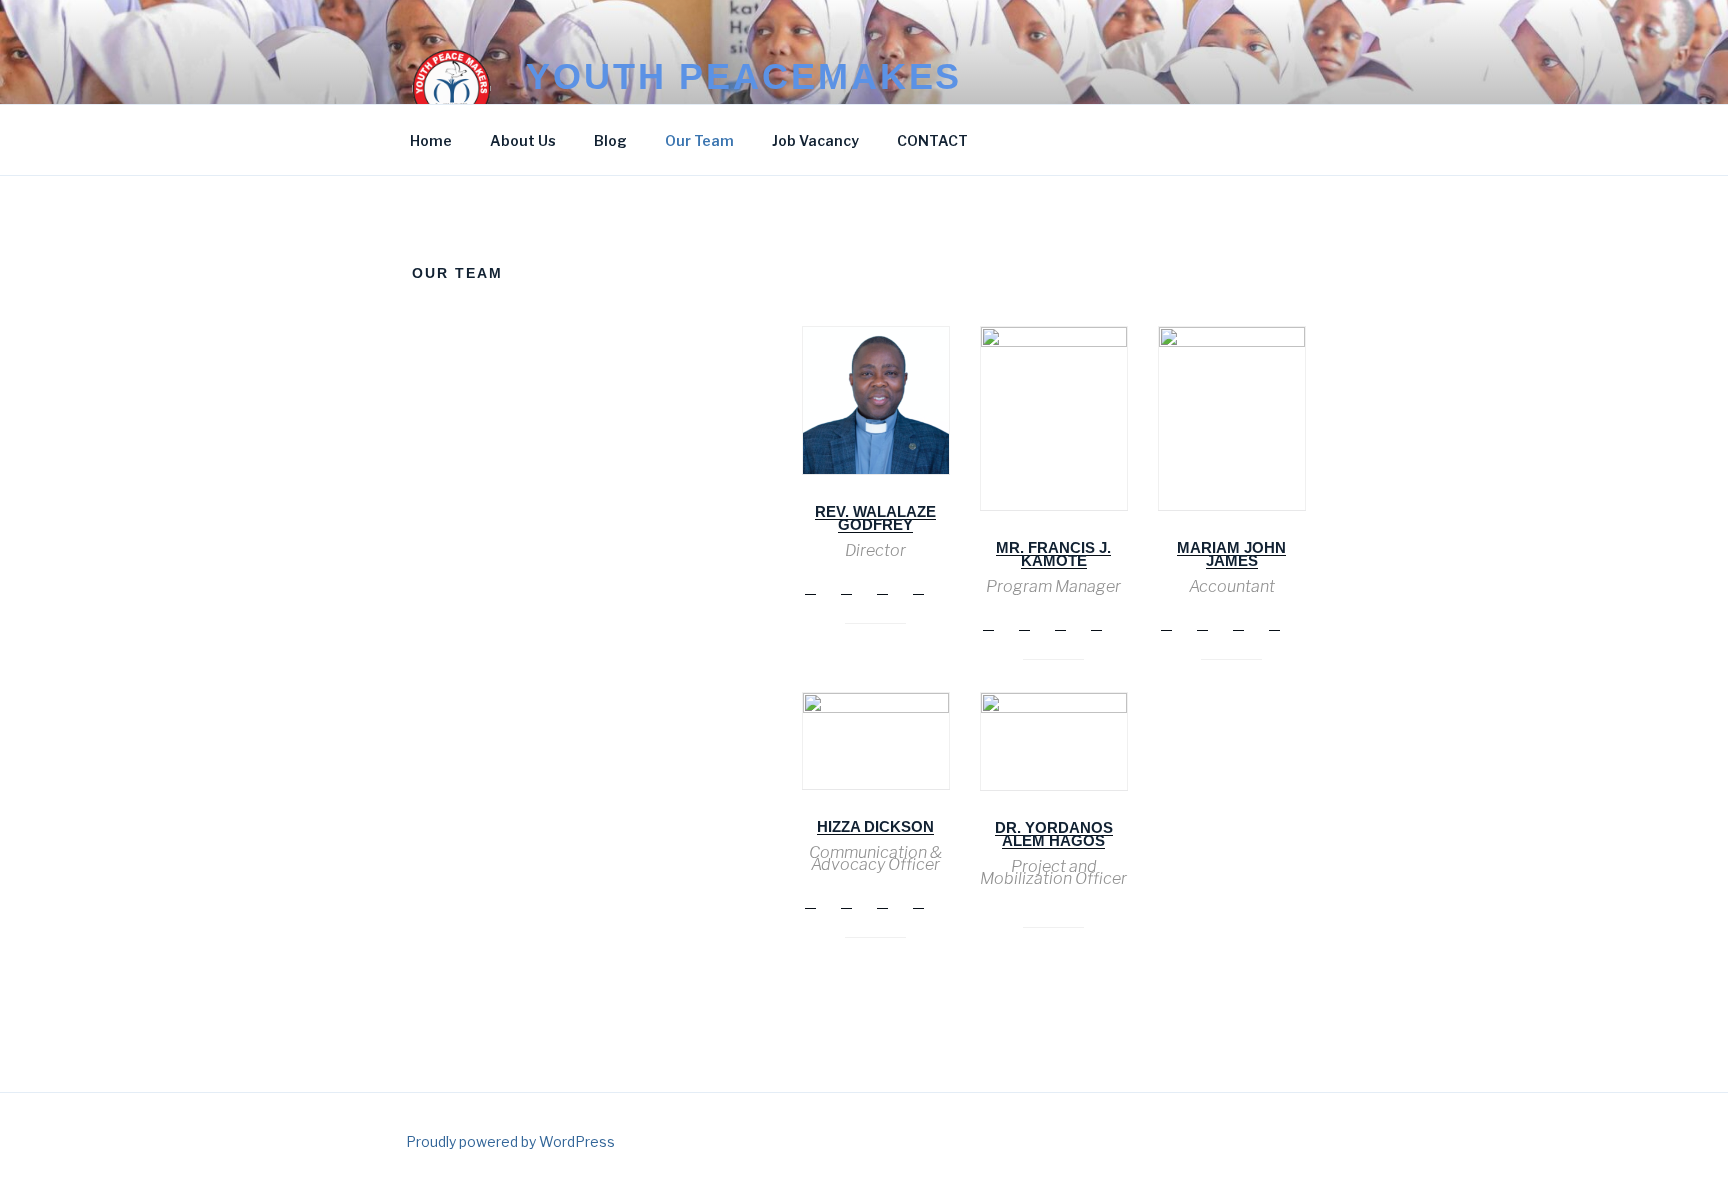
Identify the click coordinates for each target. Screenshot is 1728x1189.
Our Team (699, 140)
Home (431, 140)
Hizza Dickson (875, 826)
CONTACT (932, 140)
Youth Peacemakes (744, 76)
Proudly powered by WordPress (510, 1141)
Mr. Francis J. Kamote (1053, 554)
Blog (610, 140)
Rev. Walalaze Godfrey (875, 518)
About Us (523, 140)
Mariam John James (1231, 554)
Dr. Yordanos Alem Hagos (1054, 834)
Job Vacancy (815, 140)
